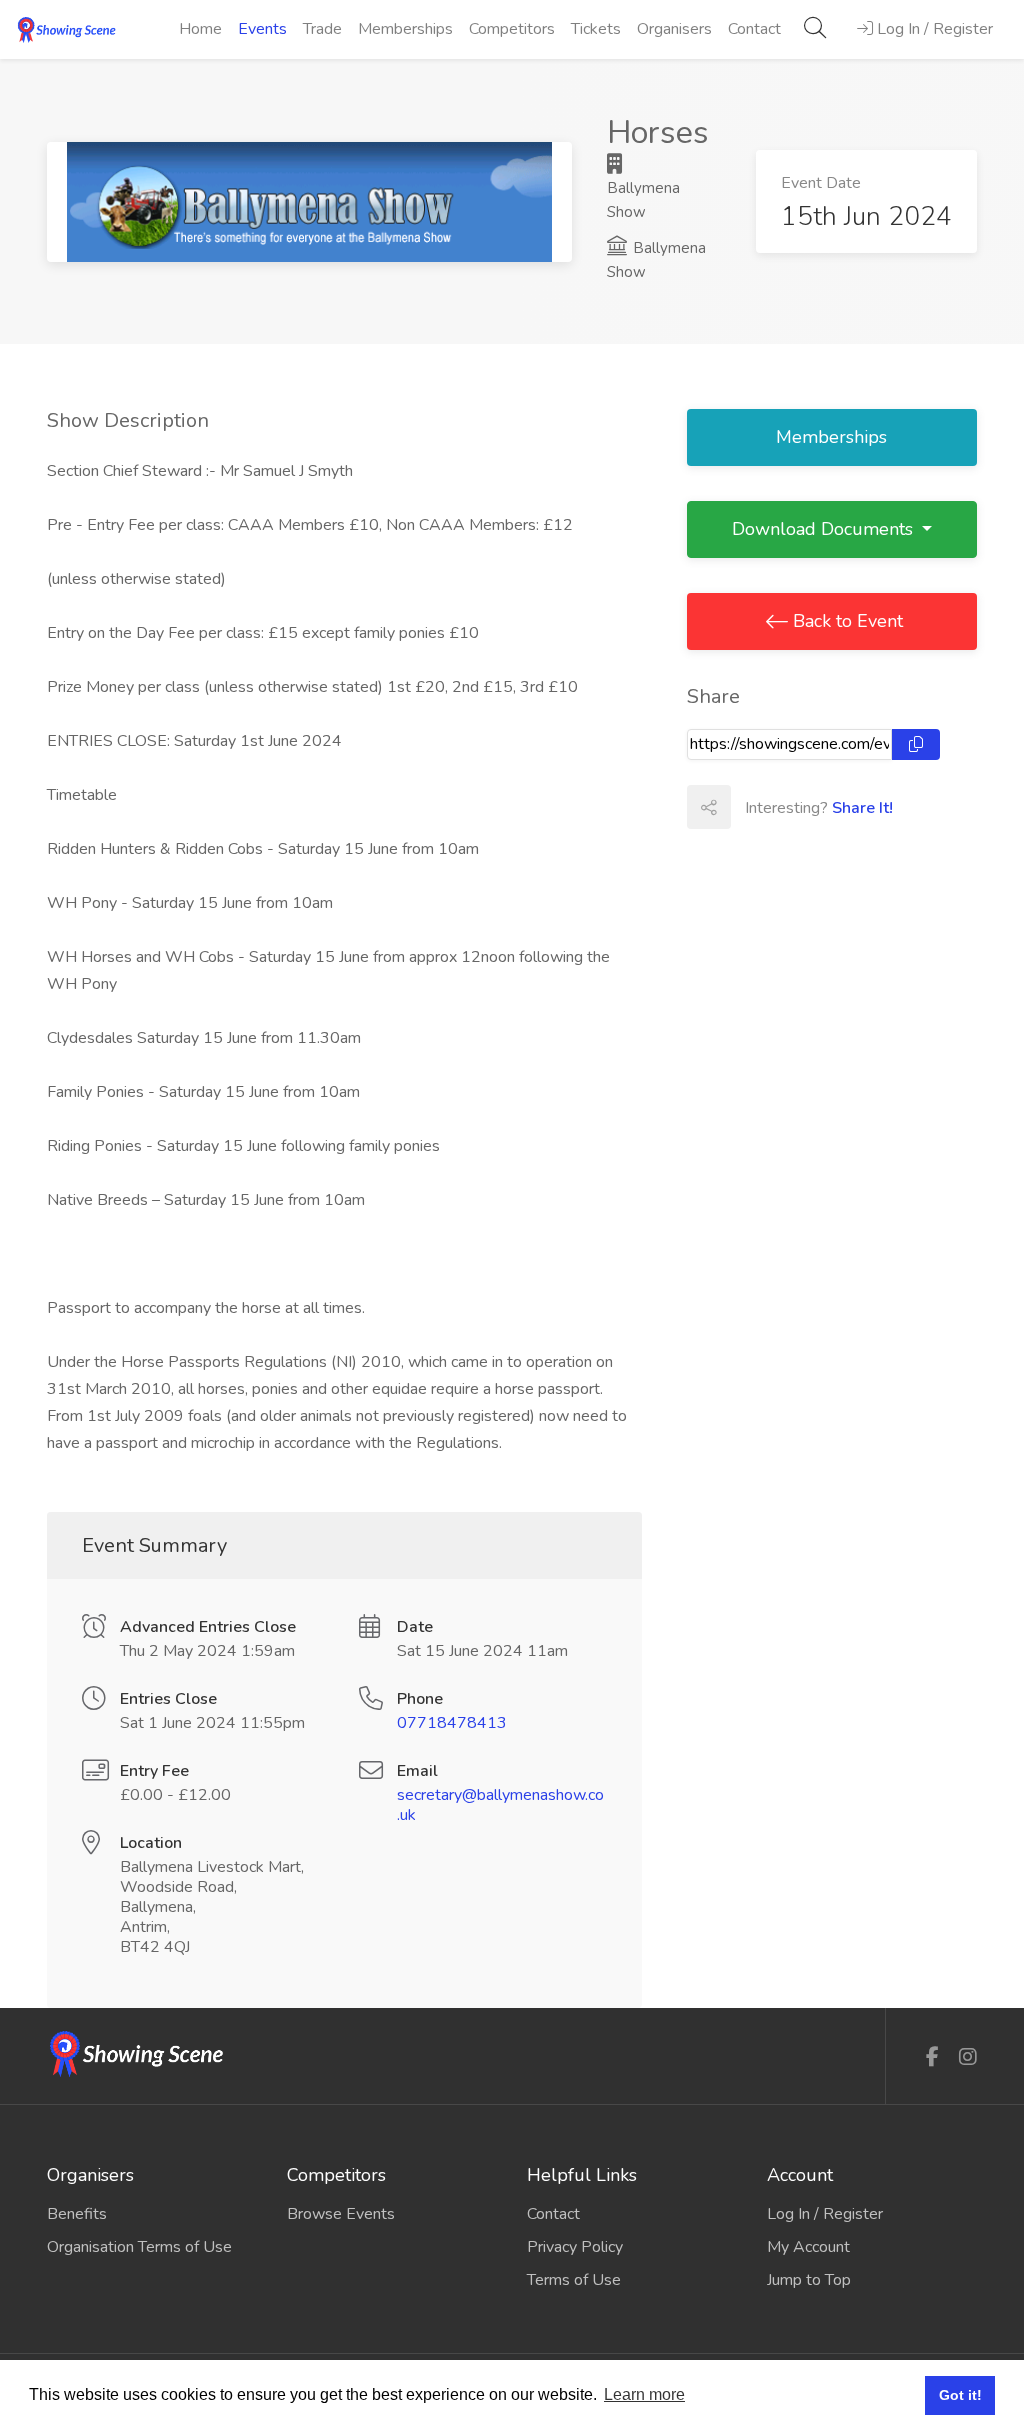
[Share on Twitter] (796, 807)
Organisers (674, 29)
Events (262, 29)
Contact (754, 29)
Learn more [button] (644, 2394)
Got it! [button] (960, 2395)
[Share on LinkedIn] (840, 807)
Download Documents (825, 529)
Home (200, 29)
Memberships (405, 29)
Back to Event (845, 621)
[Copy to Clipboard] (916, 744)
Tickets (596, 29)
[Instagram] (968, 2057)
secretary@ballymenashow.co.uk (500, 1805)
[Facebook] (932, 2057)
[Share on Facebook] (752, 807)
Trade (322, 29)
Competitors (512, 29)
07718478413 (452, 1723)
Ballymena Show (643, 200)
